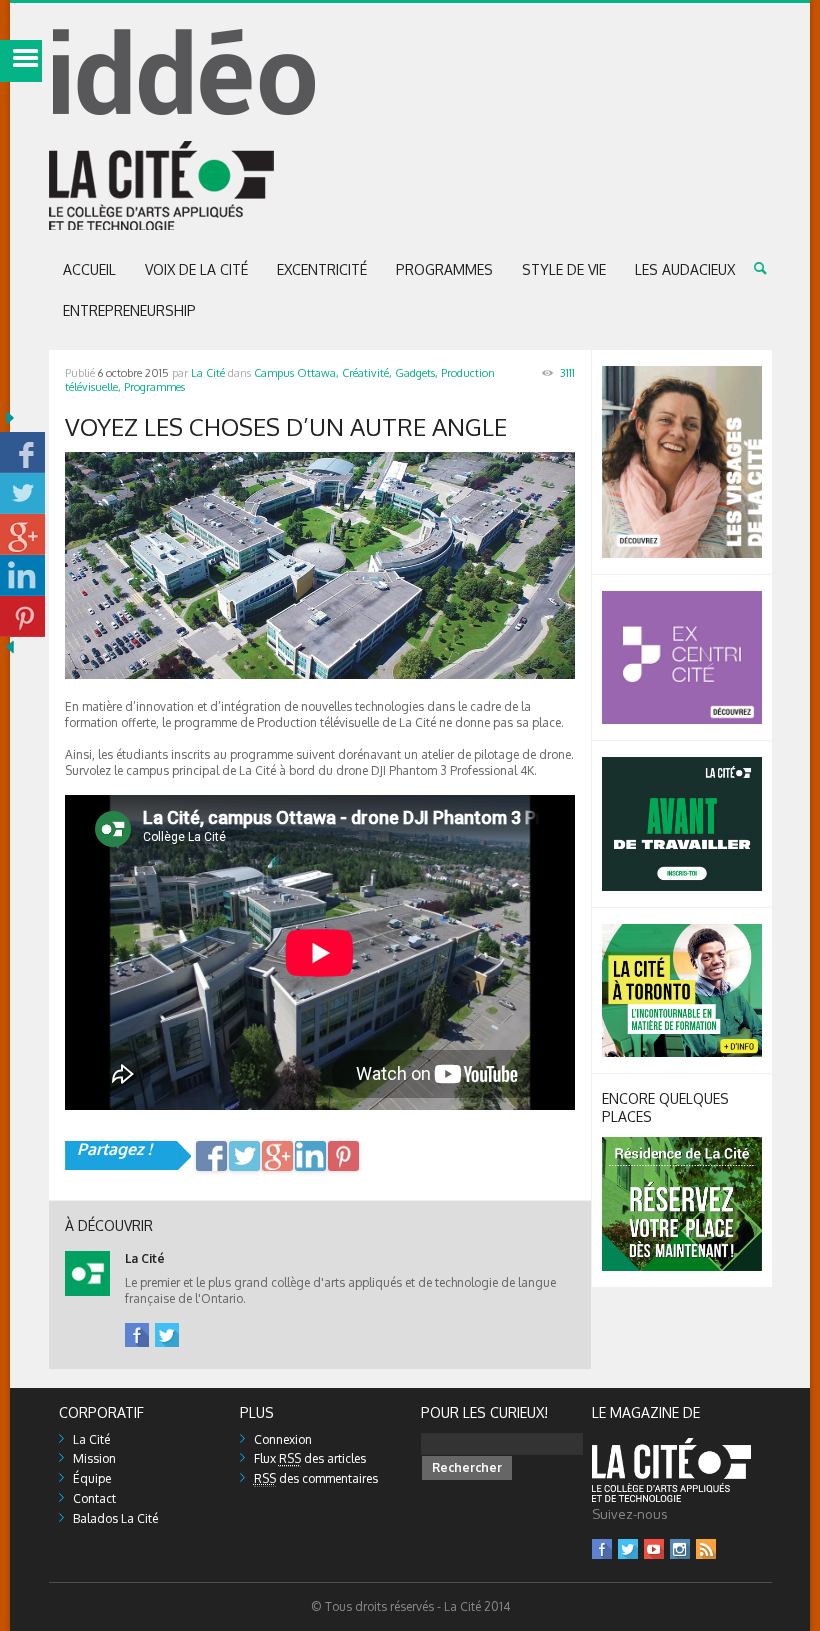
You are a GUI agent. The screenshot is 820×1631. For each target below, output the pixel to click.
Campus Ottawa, (296, 373)
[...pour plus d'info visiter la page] (682, 373)
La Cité (208, 373)
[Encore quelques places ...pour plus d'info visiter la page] (682, 1144)
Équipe (92, 1478)
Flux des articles (310, 1458)
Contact (94, 1498)
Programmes (444, 269)
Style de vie (564, 269)
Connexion (283, 1439)
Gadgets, (416, 373)
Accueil (89, 269)
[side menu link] (21, 61)
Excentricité (322, 269)
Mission (94, 1458)
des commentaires (316, 1478)
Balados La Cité (115, 1518)
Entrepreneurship (129, 310)
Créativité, (367, 373)
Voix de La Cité (196, 269)
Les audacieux (685, 269)
